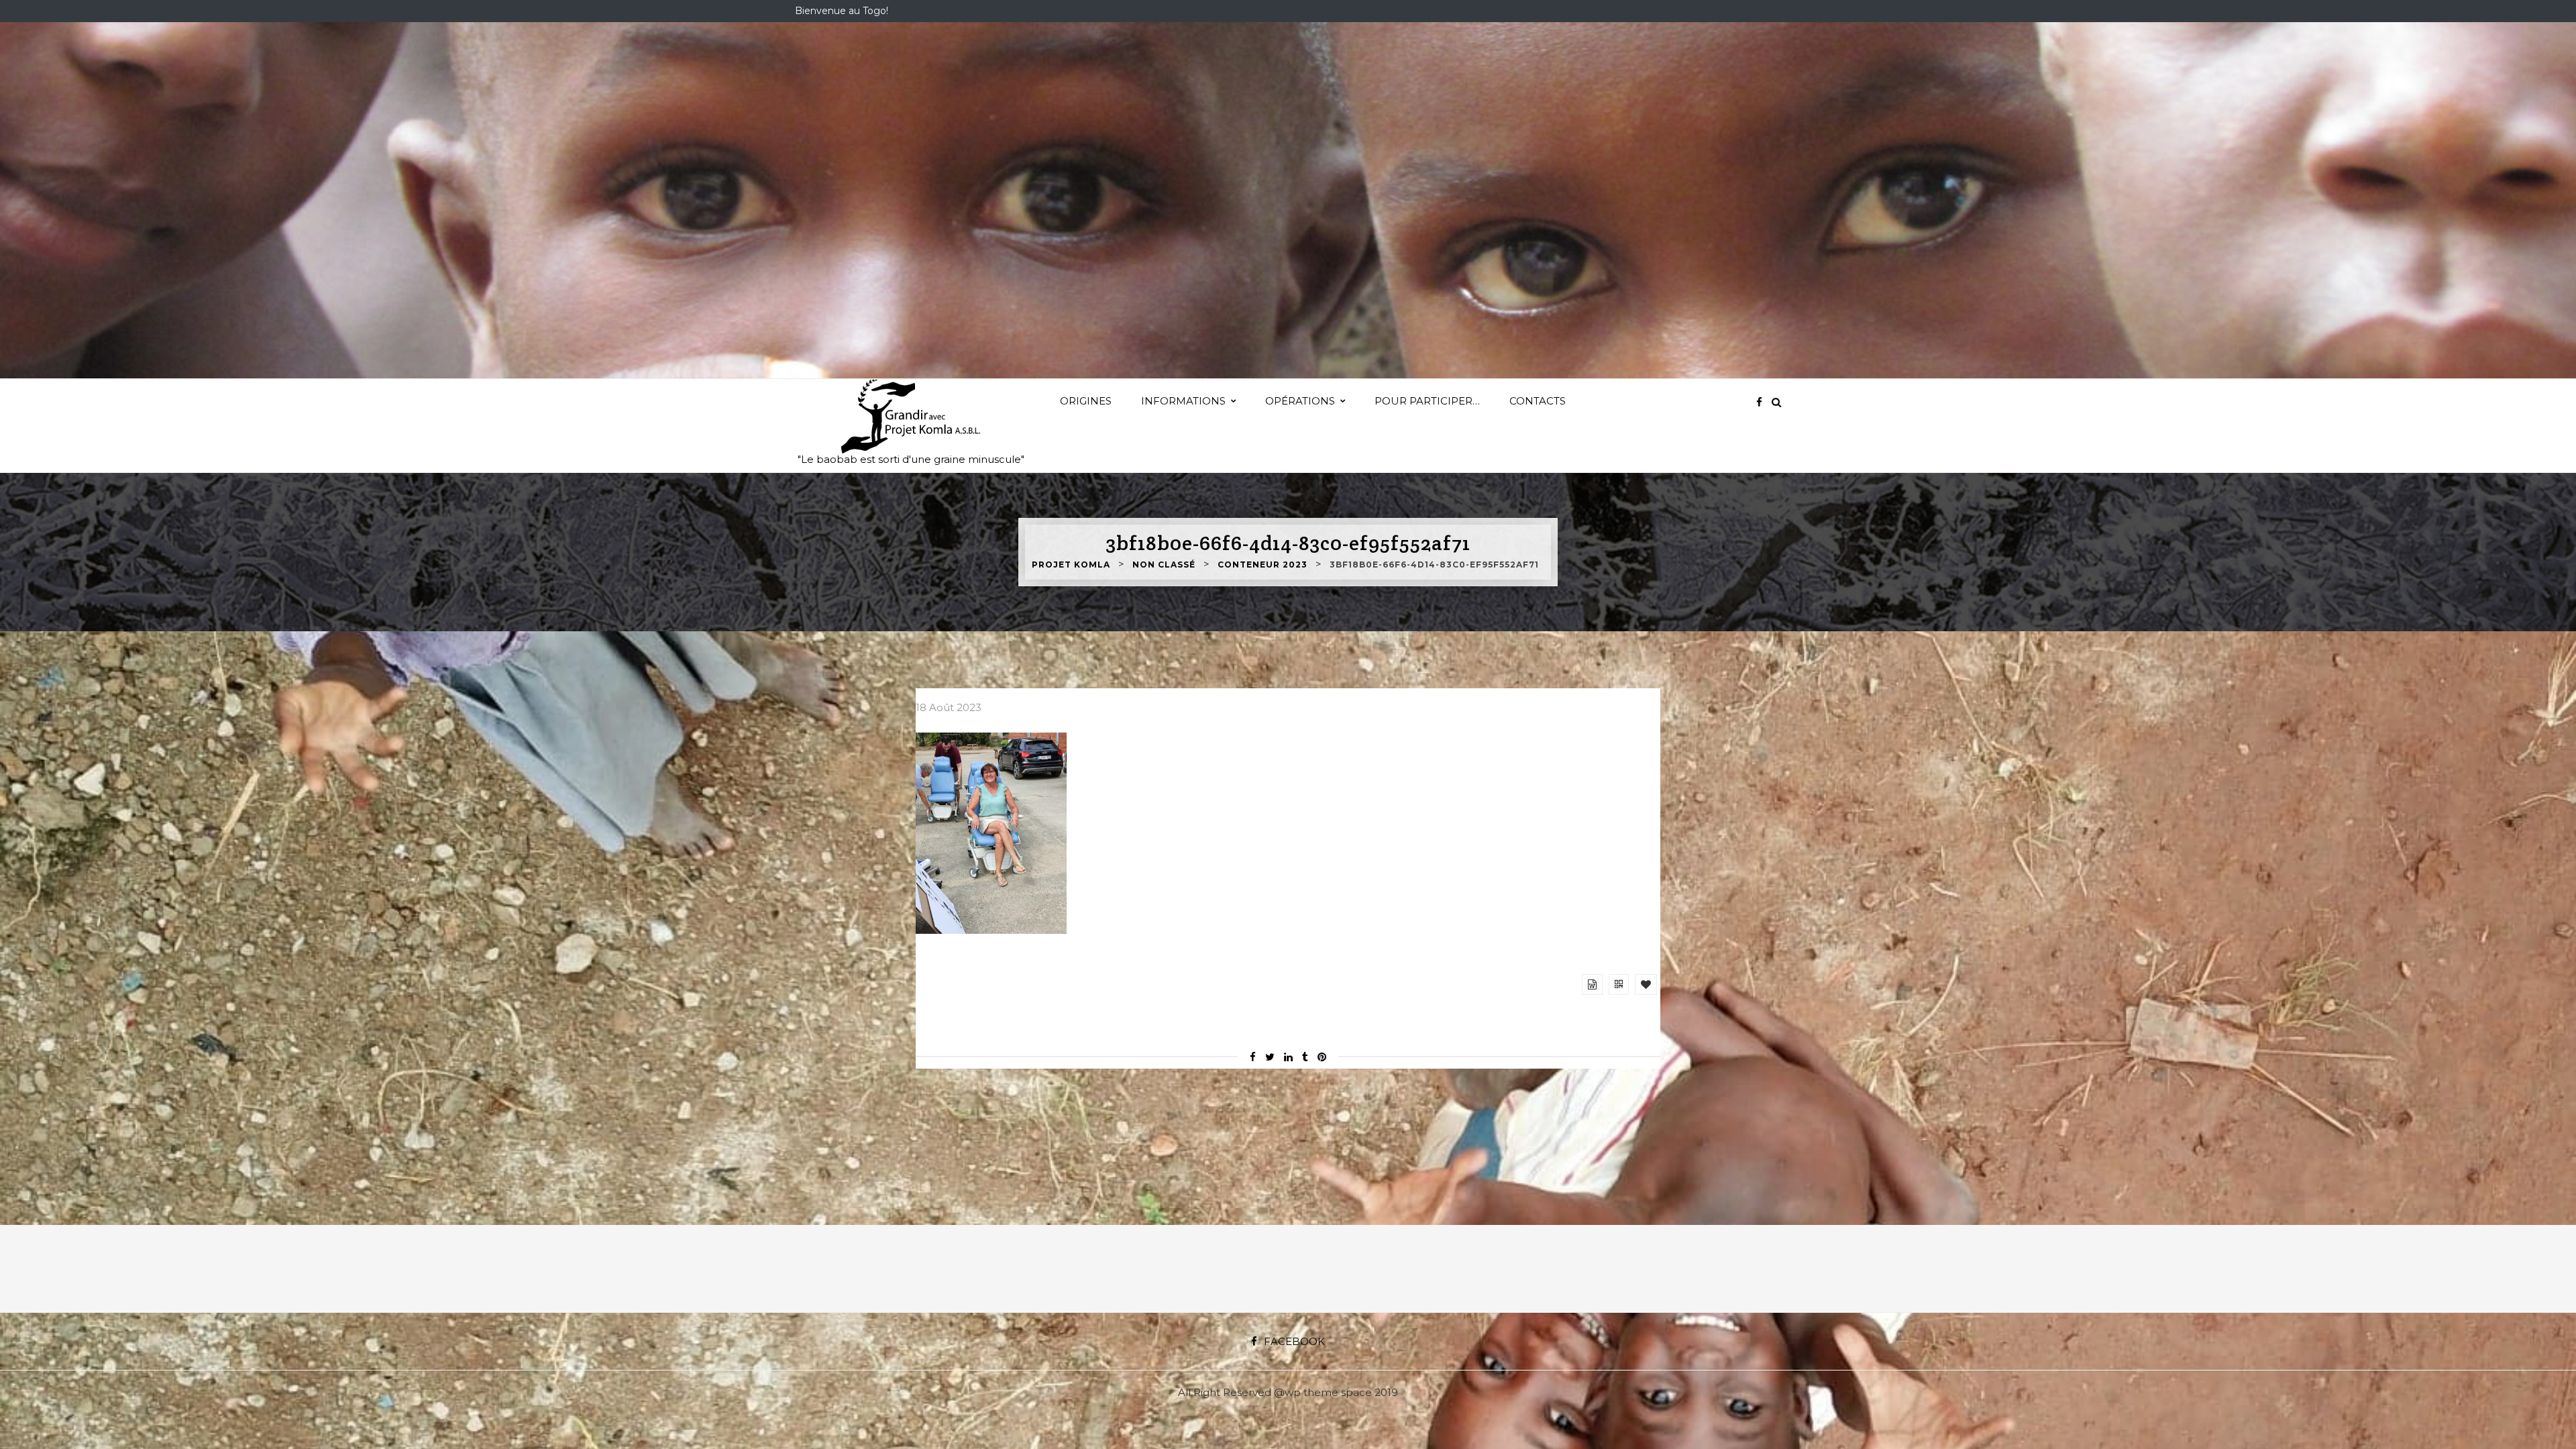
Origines (1086, 401)
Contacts (1538, 401)
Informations (1183, 401)
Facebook (1294, 1341)
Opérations (1300, 401)
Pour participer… (1427, 401)
